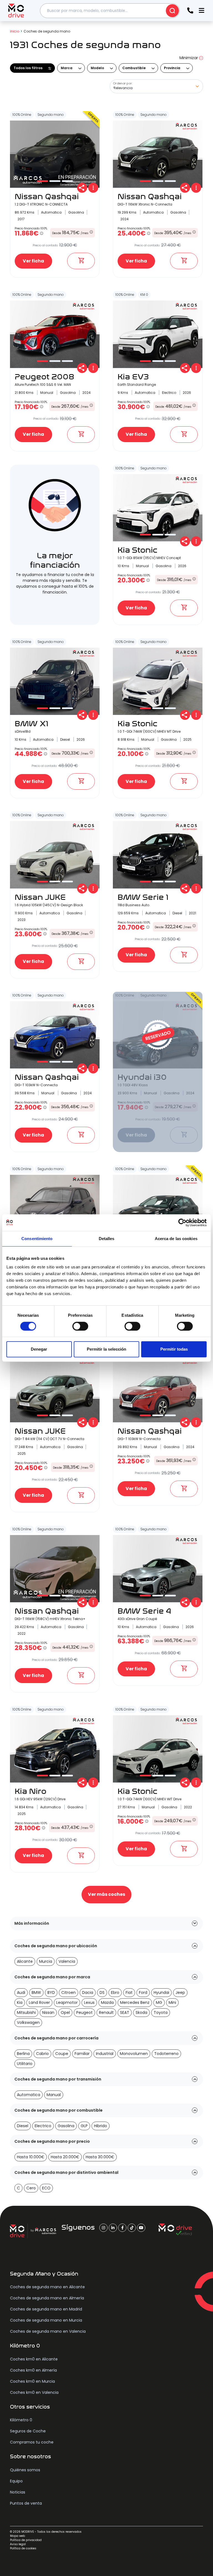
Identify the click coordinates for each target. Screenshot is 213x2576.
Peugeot (84, 2012)
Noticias (18, 2492)
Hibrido (101, 2126)
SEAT (125, 2012)
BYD (51, 1992)
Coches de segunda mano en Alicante (47, 2287)
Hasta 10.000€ (31, 2157)
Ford (143, 1992)
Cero (31, 2188)
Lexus (89, 2002)
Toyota (161, 2012)
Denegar (39, 1349)
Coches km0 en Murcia (32, 2381)
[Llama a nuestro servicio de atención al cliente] (190, 11)
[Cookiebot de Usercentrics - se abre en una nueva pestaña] (182, 1223)
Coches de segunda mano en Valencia (48, 2331)
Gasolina (66, 2126)
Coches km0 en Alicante (34, 2359)
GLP (84, 2126)
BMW (36, 1992)
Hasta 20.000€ (65, 2157)
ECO (46, 2188)
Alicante (25, 1961)
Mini (172, 2002)
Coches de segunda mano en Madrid (46, 2309)
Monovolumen (134, 2054)
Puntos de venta (26, 2503)
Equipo (16, 2481)
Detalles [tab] (107, 1239)
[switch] (80, 1326)
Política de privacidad (26, 2540)
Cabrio (42, 2054)
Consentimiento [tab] (37, 1239)
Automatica (29, 2095)
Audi (21, 1992)
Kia (20, 2002)
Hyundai (161, 1992)
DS (102, 1992)
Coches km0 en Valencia (34, 2392)
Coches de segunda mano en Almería (47, 2298)
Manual (54, 2095)
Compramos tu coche (32, 2442)
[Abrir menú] (201, 11)
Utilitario (25, 2064)
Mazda (107, 2002)
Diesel (23, 2126)
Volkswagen (28, 2022)
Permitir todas (174, 1349)
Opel (65, 2012)
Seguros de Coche (28, 2431)
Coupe (62, 2054)
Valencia (67, 1961)
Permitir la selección (106, 1349)
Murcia (46, 1961)
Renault (106, 2012)
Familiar (82, 2054)
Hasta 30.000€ (100, 2157)
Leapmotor (67, 2002)
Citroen (69, 1992)
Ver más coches (106, 1894)
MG (159, 2002)
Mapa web (17, 2536)
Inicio (15, 31)
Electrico (43, 2126)
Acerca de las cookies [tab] (176, 1239)
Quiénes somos (25, 2470)
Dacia (88, 1992)
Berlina (23, 2054)
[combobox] (110, 11)
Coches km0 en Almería (33, 2370)
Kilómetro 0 (21, 2420)
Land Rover (39, 2002)
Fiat (129, 1992)
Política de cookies (23, 2548)
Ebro (115, 1992)
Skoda (141, 2012)
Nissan (48, 2012)
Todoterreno (166, 2054)
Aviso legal (18, 2544)
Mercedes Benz (135, 2002)
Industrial (105, 2054)
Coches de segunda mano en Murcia (46, 2320)
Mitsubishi (26, 2012)
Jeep (180, 1992)
